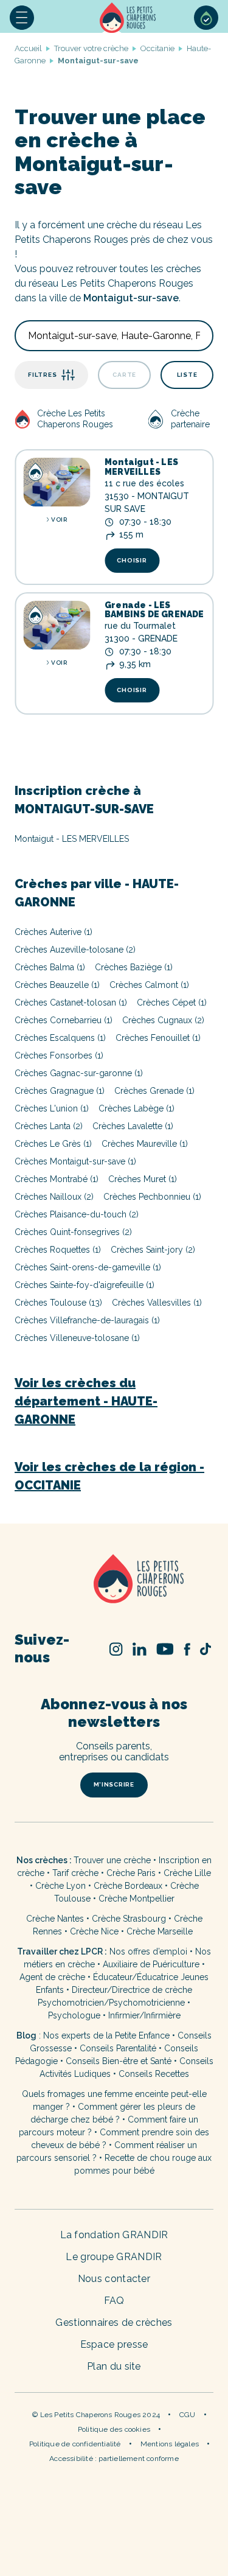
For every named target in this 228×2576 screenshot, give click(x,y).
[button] (22, 18)
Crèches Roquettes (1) (58, 1250)
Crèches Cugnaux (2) (163, 1020)
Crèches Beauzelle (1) (57, 985)
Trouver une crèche (112, 1860)
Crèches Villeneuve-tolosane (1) (77, 1338)
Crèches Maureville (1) (145, 1144)
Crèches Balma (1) (50, 967)
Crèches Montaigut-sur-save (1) (75, 1161)
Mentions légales (170, 2444)
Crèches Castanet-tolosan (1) (71, 1003)
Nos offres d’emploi (148, 1951)
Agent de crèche (52, 1977)
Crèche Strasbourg (129, 1919)
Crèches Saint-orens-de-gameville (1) (88, 1267)
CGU (188, 2415)
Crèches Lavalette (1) (133, 1126)
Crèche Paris (131, 1873)
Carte (124, 375)
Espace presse (114, 2344)
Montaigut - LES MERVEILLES (141, 467)
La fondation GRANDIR (114, 2235)
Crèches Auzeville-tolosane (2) (75, 950)
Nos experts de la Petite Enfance (106, 2035)
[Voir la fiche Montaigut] (57, 482)
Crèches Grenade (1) (154, 1091)
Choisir (132, 560)
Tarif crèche (75, 1873)
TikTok (206, 1649)
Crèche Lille (187, 1873)
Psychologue (74, 2015)
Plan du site (114, 2366)
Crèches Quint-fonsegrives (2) (73, 1232)
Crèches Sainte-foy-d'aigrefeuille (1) (85, 1285)
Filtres (42, 375)
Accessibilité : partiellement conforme (114, 2459)
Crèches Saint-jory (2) (153, 1250)
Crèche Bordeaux (128, 1886)
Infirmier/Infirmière (144, 2015)
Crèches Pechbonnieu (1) (152, 1197)
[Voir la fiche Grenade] (57, 625)
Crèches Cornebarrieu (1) (64, 1020)
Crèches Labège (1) (136, 1108)
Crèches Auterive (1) (54, 932)
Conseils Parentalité (118, 2048)
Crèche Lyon (60, 1886)
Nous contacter (114, 2279)
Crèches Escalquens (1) (60, 1038)
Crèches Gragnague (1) (60, 1091)
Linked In (140, 1649)
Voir (59, 520)
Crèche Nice (94, 1931)
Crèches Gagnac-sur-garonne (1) (79, 1073)
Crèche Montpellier (136, 1899)
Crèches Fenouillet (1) (158, 1038)
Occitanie (157, 48)
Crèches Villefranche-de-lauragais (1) (87, 1320)
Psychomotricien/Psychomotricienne (111, 2003)
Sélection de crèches (206, 18)
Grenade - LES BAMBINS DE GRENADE (154, 610)
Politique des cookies (114, 2429)
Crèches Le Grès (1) (53, 1144)
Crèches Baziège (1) (134, 967)
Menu (22, 18)
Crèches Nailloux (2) (54, 1197)
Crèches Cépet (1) (172, 1003)
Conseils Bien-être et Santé (119, 2061)
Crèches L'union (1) (52, 1108)
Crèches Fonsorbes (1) (59, 1055)
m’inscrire (114, 1784)
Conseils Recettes (154, 2074)
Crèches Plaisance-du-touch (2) (77, 1214)
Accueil (129, 18)
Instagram (116, 1649)
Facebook (187, 1649)
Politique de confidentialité (75, 2444)
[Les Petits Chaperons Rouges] (114, 1580)
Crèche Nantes (55, 1919)
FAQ (114, 2301)
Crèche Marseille (161, 1931)
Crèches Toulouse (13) (58, 1303)
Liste (187, 375)
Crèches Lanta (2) (49, 1126)
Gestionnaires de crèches (114, 2322)
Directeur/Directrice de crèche (132, 1990)
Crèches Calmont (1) (149, 985)
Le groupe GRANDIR (114, 2257)
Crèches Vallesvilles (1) (157, 1303)
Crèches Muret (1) (143, 1179)
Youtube (165, 1649)
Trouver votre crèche (91, 48)
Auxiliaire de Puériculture (151, 1964)
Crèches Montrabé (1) (57, 1179)
